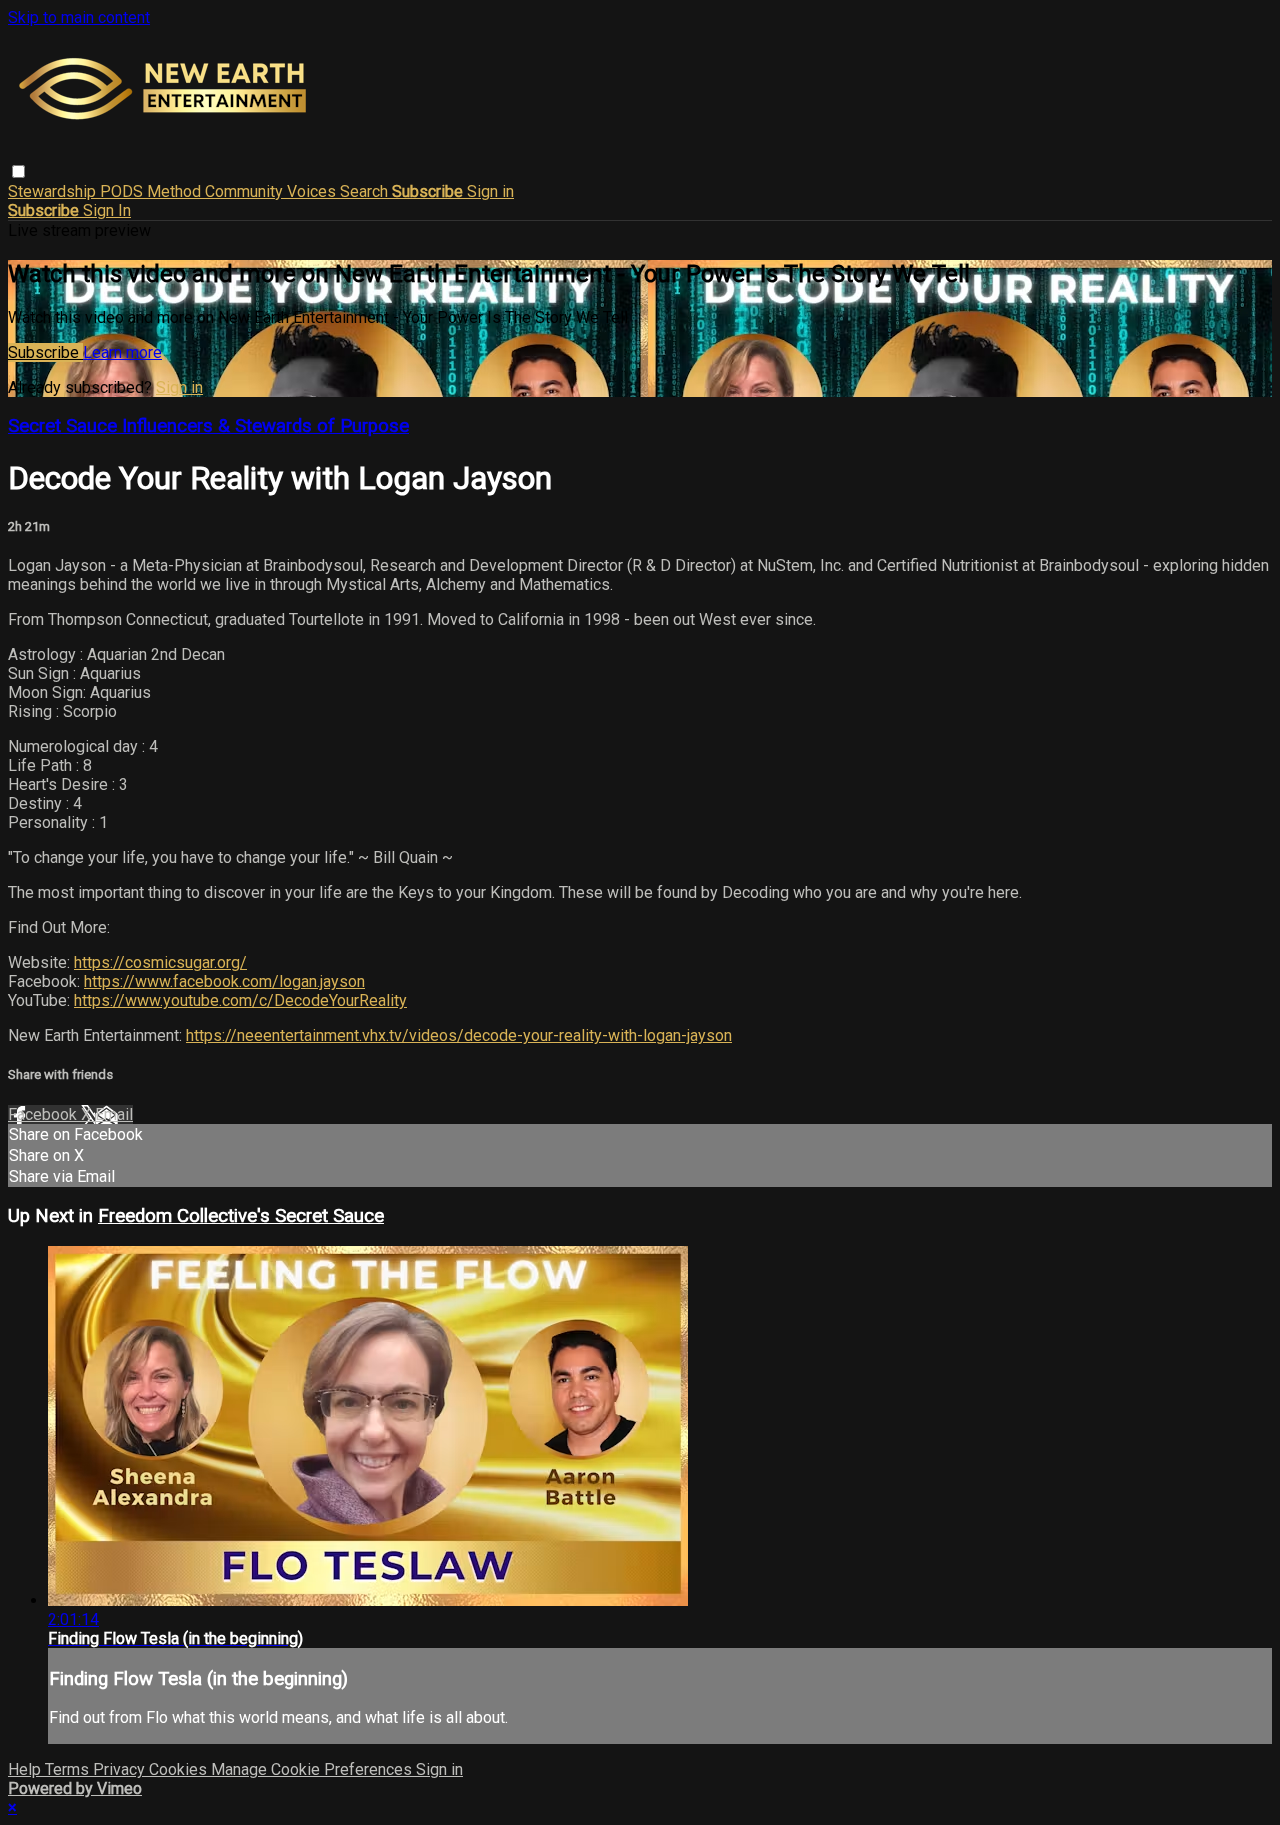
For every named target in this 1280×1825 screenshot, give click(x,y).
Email (114, 1114)
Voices (313, 191)
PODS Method (152, 191)
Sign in (490, 191)
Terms (69, 1769)
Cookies (180, 1769)
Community (246, 191)
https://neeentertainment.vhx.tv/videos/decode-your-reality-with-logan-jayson (459, 1035)
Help (26, 1769)
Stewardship (54, 191)
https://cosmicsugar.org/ (160, 962)
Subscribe (45, 352)
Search (366, 191)
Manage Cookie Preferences (313, 1769)
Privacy (121, 1769)
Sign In (107, 210)
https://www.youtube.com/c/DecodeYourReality (240, 1000)
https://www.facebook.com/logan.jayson (224, 981)
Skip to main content (79, 17)
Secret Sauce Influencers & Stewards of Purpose (208, 426)
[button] (18, 171)
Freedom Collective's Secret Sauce (241, 1216)
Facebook (44, 1114)
